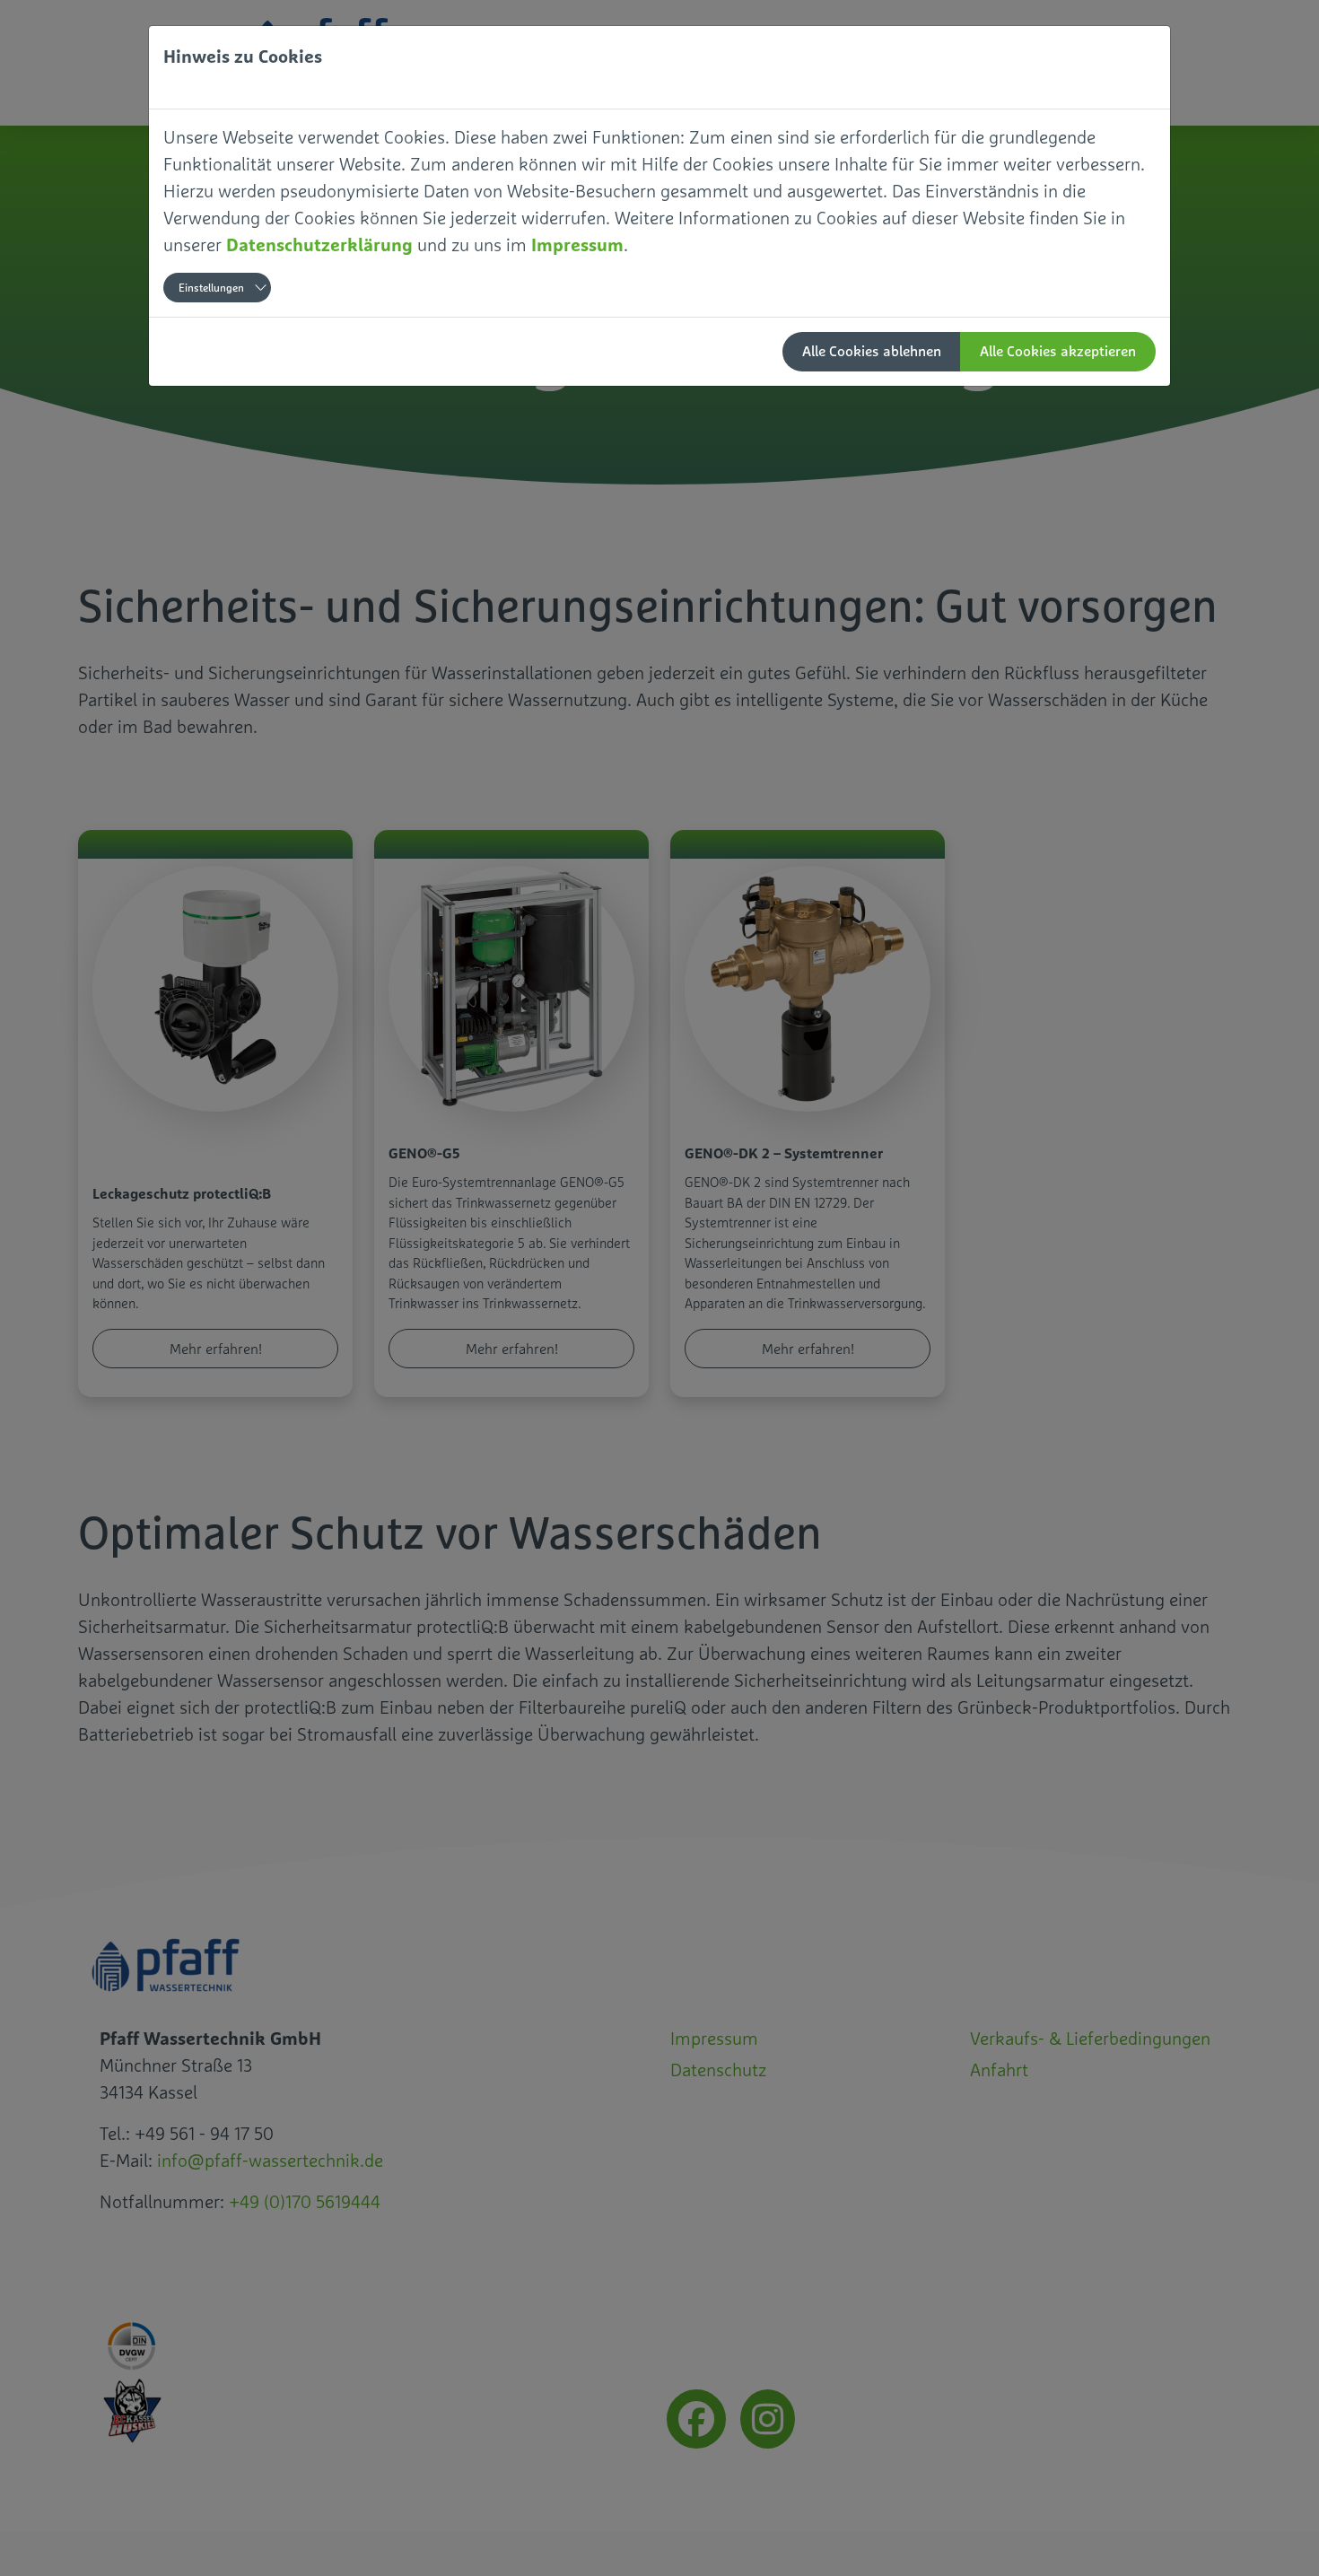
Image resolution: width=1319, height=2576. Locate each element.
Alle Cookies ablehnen (872, 351)
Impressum (577, 245)
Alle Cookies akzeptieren (1058, 351)
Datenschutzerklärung (319, 245)
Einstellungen (211, 288)
